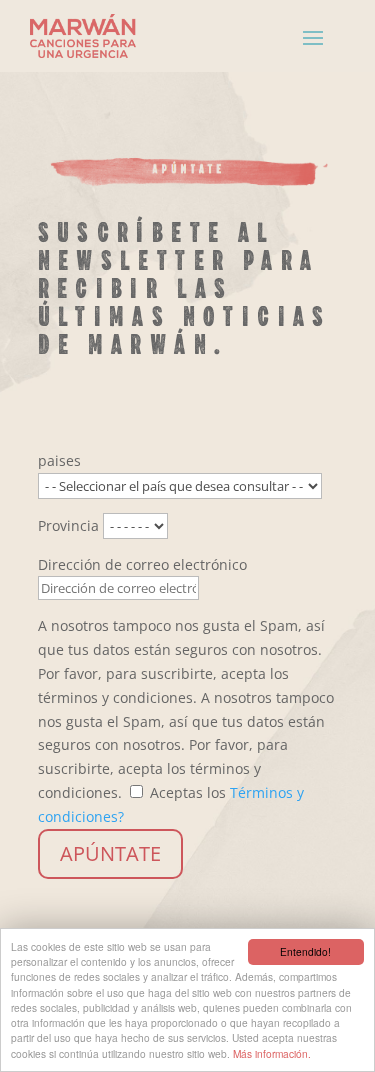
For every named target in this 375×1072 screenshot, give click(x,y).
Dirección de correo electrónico (142, 564)
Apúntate (110, 853)
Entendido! (305, 951)
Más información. (272, 1053)
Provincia (68, 525)
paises (59, 460)
